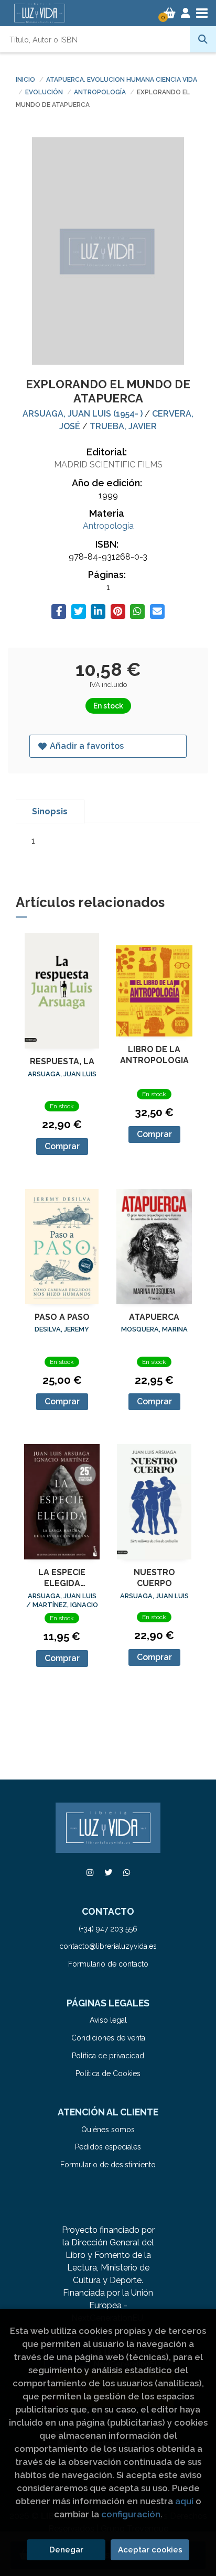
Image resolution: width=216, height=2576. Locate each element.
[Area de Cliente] (186, 13)
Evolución (45, 92)
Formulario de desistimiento (108, 2165)
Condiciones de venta (108, 2038)
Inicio (25, 80)
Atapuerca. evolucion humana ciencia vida (122, 80)
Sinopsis (50, 811)
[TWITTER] (108, 1873)
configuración (131, 2514)
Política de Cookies (108, 2073)
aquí (184, 2501)
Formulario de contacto (108, 1964)
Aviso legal (108, 2020)
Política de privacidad (108, 2056)
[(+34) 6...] (126, 1873)
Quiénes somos (108, 2130)
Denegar (66, 2550)
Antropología (101, 92)
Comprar (62, 1146)
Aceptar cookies (150, 2550)
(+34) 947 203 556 (108, 1929)
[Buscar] (203, 39)
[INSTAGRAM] (90, 1873)
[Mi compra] (170, 13)
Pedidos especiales (108, 2147)
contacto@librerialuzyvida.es (108, 1946)
